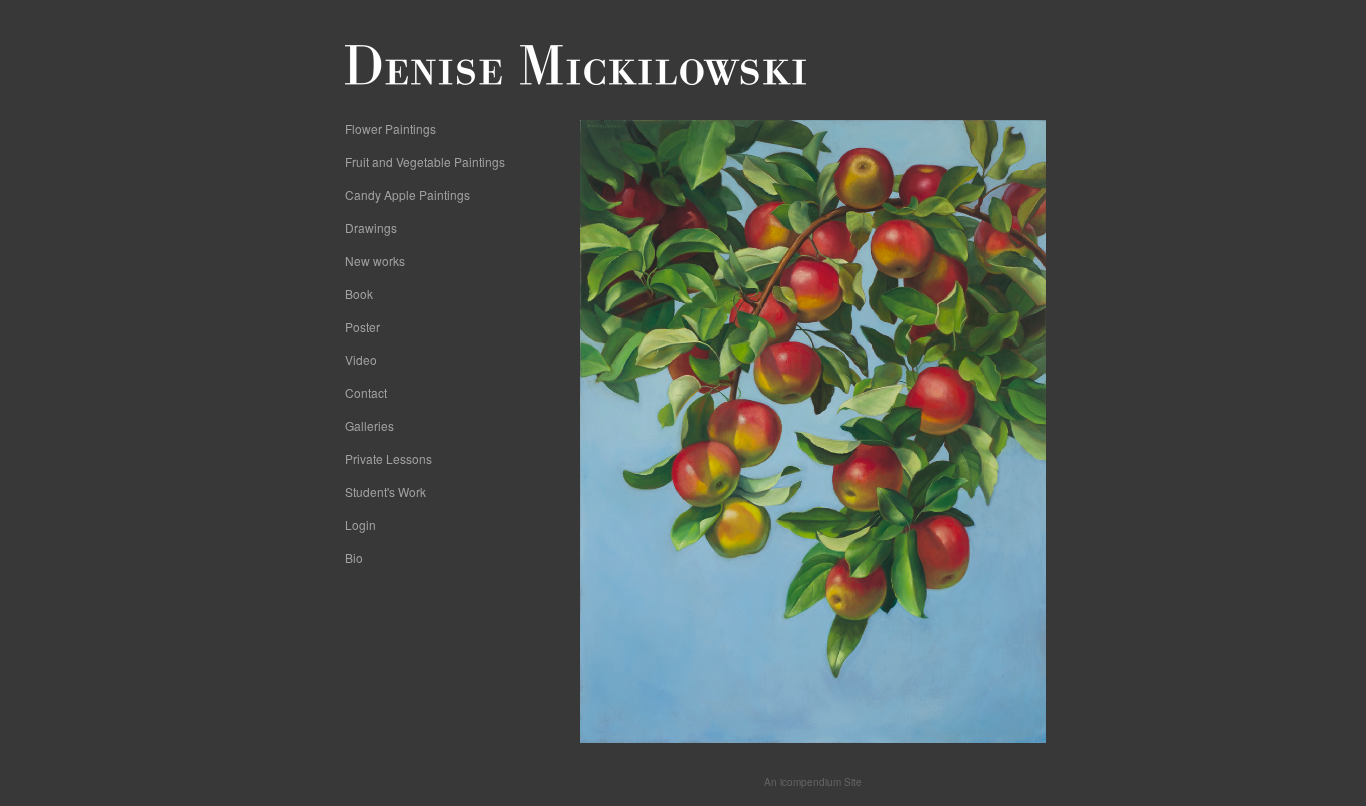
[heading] (395, 65)
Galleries (369, 425)
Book (359, 293)
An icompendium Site (813, 782)
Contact (366, 392)
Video (361, 359)
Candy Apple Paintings (407, 194)
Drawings (371, 227)
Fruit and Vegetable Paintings (425, 161)
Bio (354, 557)
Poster (362, 326)
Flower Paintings (390, 128)
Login (360, 524)
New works (375, 260)
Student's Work (385, 491)
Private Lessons (388, 458)
